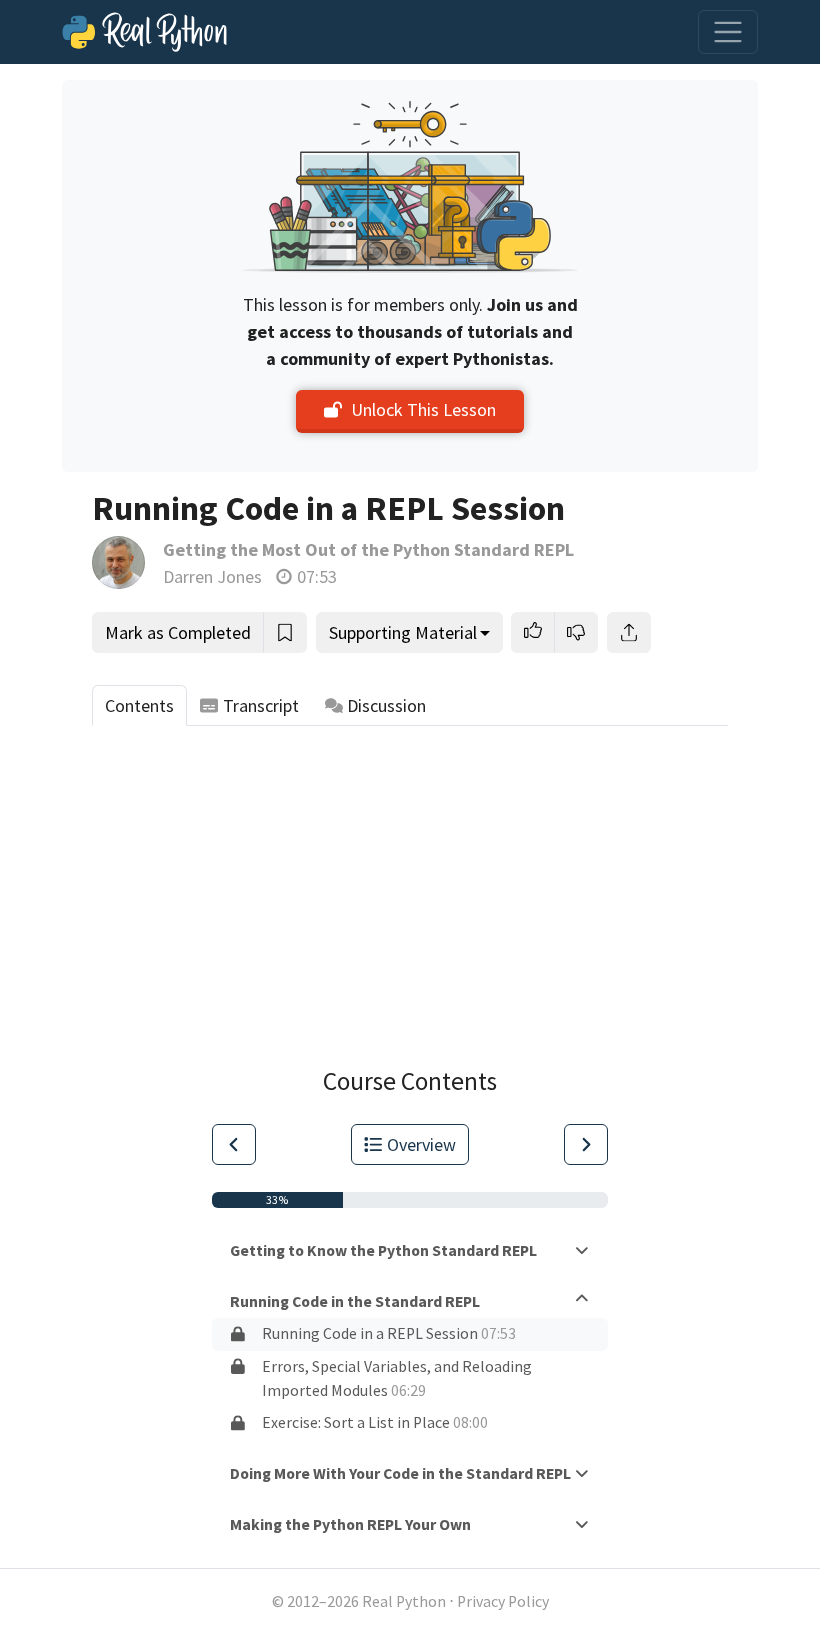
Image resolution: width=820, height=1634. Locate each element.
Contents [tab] (139, 705)
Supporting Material (403, 632)
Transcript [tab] (261, 705)
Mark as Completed (178, 632)
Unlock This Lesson (423, 409)
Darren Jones (212, 576)
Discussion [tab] (386, 705)
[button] (533, 632)
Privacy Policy (503, 1601)
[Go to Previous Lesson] (234, 1144)
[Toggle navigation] (728, 32)
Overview (421, 1144)
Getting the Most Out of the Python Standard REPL (368, 549)
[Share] (629, 632)
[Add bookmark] (285, 632)
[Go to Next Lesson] (586, 1144)
